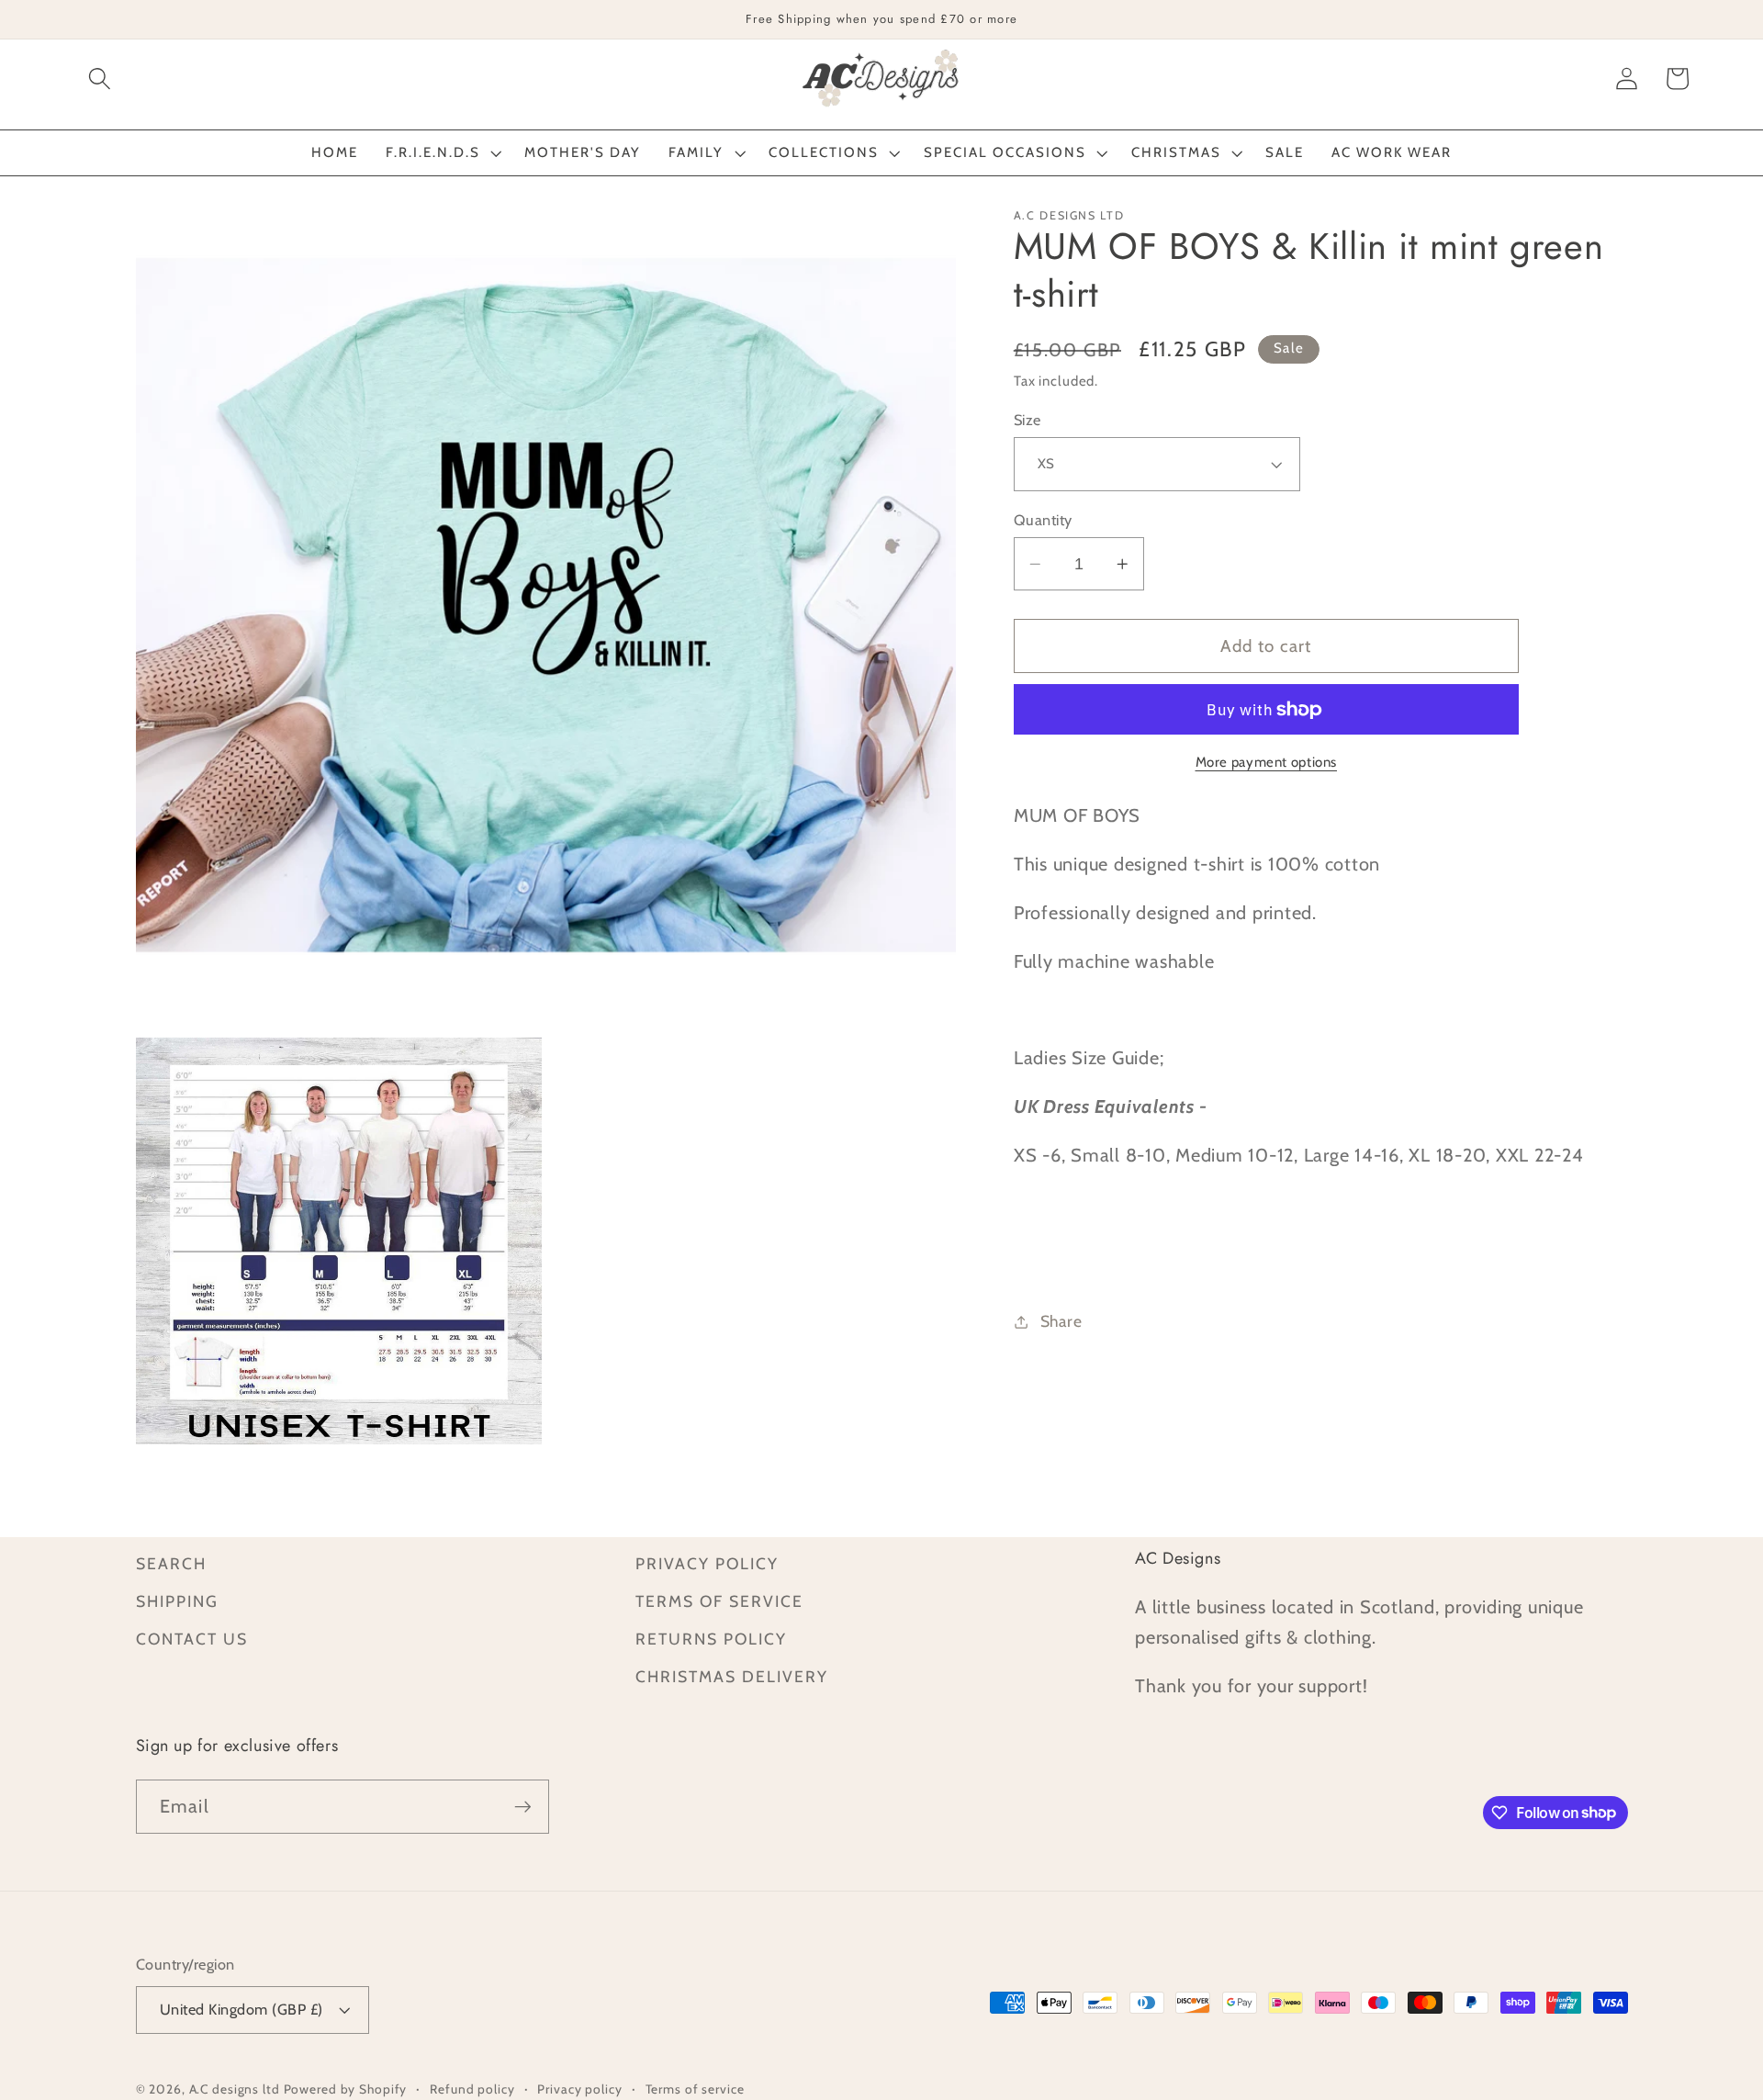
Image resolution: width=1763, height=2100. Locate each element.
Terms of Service (719, 1601)
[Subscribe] (523, 1806)
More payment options (1267, 762)
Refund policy (472, 2089)
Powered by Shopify (346, 2089)
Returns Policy (711, 1639)
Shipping (177, 1601)
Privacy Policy (707, 1563)
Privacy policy (579, 2089)
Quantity (1043, 520)
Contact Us (192, 1639)
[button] (100, 79)
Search (171, 1563)
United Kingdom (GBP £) (241, 2009)
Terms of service (695, 2089)
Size (1027, 420)
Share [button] (1061, 1321)
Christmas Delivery (732, 1676)
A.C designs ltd (235, 2089)
